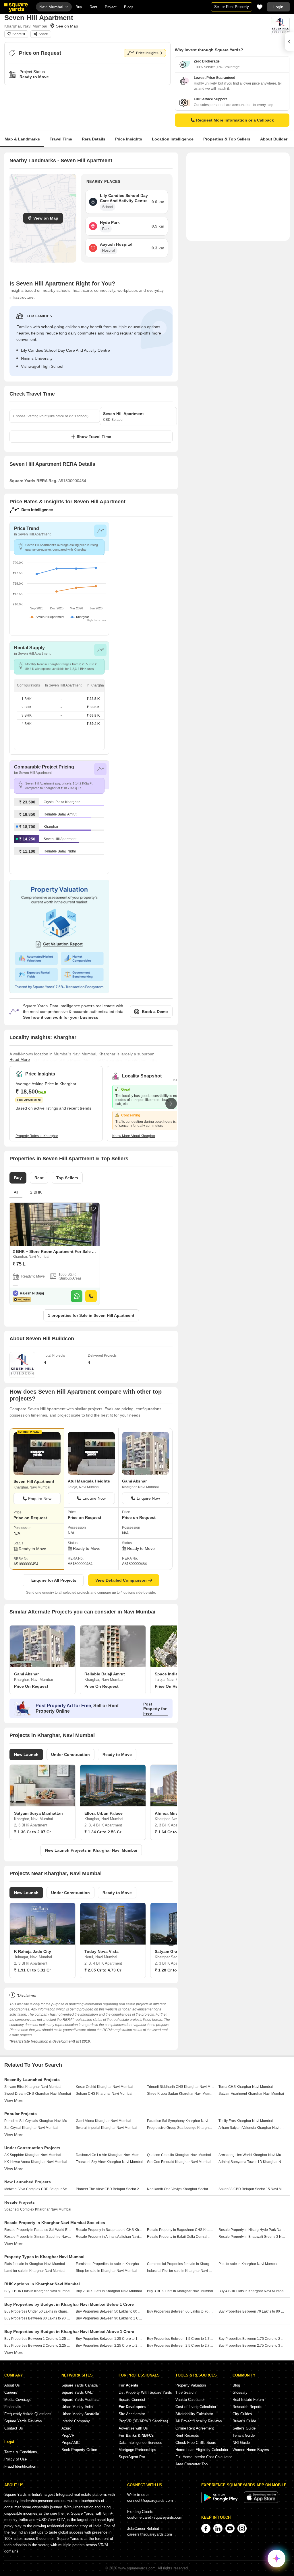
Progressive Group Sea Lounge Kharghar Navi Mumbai (181, 2128)
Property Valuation (191, 2385)
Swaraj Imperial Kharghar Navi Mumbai (107, 2128)
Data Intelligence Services (140, 2443)
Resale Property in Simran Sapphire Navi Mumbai (38, 2237)
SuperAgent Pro (132, 2457)
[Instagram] (242, 2528)
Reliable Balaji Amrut (60, 814)
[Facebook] (206, 2528)
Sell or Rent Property (232, 7)
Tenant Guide (244, 2435)
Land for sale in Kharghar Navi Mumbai (35, 2271)
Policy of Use (16, 2459)
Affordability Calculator (194, 2414)
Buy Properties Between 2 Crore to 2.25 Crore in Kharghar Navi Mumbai (38, 2346)
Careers (11, 2392)
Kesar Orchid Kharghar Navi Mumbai (105, 2087)
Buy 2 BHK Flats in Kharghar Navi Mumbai (109, 2291)
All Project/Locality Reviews (199, 2421)
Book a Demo (155, 1012)
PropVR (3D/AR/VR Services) (143, 2421)
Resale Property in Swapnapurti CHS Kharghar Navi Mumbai (109, 2230)
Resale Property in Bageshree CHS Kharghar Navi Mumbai (181, 2230)
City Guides (242, 2414)
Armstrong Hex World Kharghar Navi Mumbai (252, 2155)
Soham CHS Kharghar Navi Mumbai (104, 2094)
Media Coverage (18, 2400)
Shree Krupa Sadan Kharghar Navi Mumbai (181, 2094)
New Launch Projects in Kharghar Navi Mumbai (91, 1850)
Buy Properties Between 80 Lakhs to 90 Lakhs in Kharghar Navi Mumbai (38, 2318)
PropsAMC (70, 2443)
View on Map (46, 218)
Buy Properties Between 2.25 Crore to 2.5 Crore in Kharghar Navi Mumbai (109, 2346)
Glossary (240, 2392)
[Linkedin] (218, 2528)
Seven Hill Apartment (60, 839)
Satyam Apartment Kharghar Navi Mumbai (251, 2094)
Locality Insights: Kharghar (43, 1037)
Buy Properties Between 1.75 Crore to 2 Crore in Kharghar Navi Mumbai (252, 2339)
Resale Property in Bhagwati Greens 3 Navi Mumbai (252, 2237)
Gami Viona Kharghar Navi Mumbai (104, 2121)
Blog (236, 2385)
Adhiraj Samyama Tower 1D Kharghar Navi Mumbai (252, 2162)
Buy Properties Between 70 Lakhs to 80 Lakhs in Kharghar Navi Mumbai (252, 2311)
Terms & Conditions (21, 2452)
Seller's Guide (244, 2428)
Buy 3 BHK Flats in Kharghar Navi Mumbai (180, 2291)
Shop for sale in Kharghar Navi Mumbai (107, 2271)
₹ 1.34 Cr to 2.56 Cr (103, 1832)
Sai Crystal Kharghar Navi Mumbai (31, 2128)
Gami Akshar (134, 1481)
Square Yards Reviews (23, 2421)
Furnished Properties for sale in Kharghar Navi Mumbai (109, 2264)
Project (111, 7)
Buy (79, 7)
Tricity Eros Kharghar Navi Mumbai (246, 2121)
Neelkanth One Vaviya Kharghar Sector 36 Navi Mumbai (181, 2189)
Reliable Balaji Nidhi (60, 851)
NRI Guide (241, 2443)
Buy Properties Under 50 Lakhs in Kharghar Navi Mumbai (38, 2311)
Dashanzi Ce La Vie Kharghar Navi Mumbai (109, 2155)
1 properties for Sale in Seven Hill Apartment (91, 1315)
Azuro (66, 2428)
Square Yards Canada (80, 2385)
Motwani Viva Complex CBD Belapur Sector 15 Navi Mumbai (38, 2189)
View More (14, 2100)
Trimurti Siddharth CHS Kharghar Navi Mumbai (181, 2087)
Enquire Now (40, 1499)
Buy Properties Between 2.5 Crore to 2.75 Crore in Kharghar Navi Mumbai (181, 2346)
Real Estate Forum (248, 2400)
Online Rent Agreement (195, 2428)
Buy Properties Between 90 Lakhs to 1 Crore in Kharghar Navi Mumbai (109, 2318)
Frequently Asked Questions (28, 2414)
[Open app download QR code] (289, 42)
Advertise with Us (133, 2428)
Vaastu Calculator (190, 2400)
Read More (20, 1059)
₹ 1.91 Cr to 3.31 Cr (32, 1970)
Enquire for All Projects (54, 1580)
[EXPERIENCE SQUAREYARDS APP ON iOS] (261, 2502)
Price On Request (31, 1686)
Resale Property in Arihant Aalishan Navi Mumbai (109, 2237)
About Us (12, 2385)
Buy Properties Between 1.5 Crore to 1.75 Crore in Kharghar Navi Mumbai (181, 2339)
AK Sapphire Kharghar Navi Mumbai (33, 2155)
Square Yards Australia (80, 2400)
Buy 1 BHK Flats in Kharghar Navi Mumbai (37, 2291)
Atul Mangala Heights (89, 1481)
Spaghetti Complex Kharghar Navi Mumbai (38, 2209)
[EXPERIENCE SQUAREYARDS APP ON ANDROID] (221, 2502)
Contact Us (14, 2428)
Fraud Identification (20, 2466)
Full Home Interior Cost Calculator (204, 2457)
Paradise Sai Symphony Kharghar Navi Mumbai (181, 2121)
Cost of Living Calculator (196, 2407)
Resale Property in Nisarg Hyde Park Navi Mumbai (252, 2230)
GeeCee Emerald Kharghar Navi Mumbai (179, 2162)
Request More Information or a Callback (235, 120)
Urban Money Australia (80, 2414)
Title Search (185, 2392)
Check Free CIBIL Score (196, 2443)
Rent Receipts (187, 2435)
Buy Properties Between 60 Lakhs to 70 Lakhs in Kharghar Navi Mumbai (181, 2311)
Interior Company (76, 2421)
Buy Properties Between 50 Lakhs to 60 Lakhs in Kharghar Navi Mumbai (109, 2311)
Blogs (129, 7)
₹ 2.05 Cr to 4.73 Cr (103, 1970)
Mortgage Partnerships (137, 2450)
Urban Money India (77, 2407)
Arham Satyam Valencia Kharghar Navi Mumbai (252, 2128)
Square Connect (132, 2400)
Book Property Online (79, 2450)
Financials (13, 2407)
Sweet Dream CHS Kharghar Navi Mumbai (38, 2094)
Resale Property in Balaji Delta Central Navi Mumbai (181, 2237)
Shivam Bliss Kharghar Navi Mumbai (33, 2087)
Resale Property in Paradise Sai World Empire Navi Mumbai (38, 2230)
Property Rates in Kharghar (37, 1136)
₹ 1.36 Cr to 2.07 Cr (32, 1832)
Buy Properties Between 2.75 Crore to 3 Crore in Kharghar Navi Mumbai (252, 2346)
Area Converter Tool (192, 2464)
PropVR (68, 2435)
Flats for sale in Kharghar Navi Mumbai (35, 2264)
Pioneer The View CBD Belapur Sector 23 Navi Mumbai (109, 2189)
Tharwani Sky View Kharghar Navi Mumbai (109, 2162)
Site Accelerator (132, 2414)
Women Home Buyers (251, 2450)
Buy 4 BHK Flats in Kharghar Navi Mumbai (252, 2291)
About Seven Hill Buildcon (42, 1339)
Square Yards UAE (77, 2392)
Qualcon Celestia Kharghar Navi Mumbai (179, 2155)
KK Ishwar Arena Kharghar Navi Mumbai (36, 2162)
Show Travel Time (94, 437)
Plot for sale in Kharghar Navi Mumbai (248, 2264)
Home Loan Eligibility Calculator (202, 2450)
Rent (93, 7)
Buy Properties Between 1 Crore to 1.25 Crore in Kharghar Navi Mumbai (38, 2339)
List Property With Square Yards (145, 2392)
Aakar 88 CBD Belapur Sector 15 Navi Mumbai (252, 2189)
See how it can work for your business (61, 1017)
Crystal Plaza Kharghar (62, 802)
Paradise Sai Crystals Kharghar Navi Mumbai (38, 2121)
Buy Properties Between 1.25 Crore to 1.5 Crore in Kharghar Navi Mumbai (109, 2339)
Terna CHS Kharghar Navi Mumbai (246, 2087)
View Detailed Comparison (121, 1580)
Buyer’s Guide (244, 2421)
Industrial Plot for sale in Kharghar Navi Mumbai (181, 2271)
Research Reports (247, 2407)
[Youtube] (230, 2528)
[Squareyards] (16, 8)
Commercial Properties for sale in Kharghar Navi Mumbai (181, 2264)
